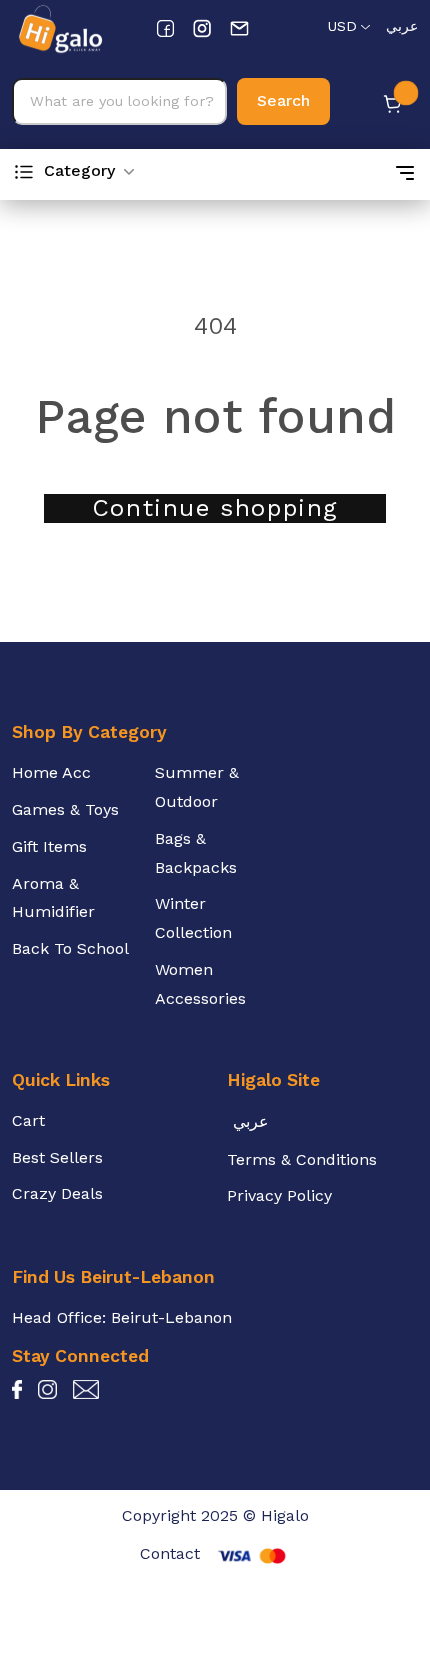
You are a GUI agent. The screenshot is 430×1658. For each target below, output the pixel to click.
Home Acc (51, 772)
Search (283, 100)
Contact (170, 1553)
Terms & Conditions (302, 1159)
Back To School (70, 948)
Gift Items (49, 846)
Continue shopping (215, 508)
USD (342, 26)
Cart (28, 1120)
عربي (402, 26)
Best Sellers (57, 1157)
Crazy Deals (57, 1193)
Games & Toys (65, 809)
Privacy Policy (279, 1195)
